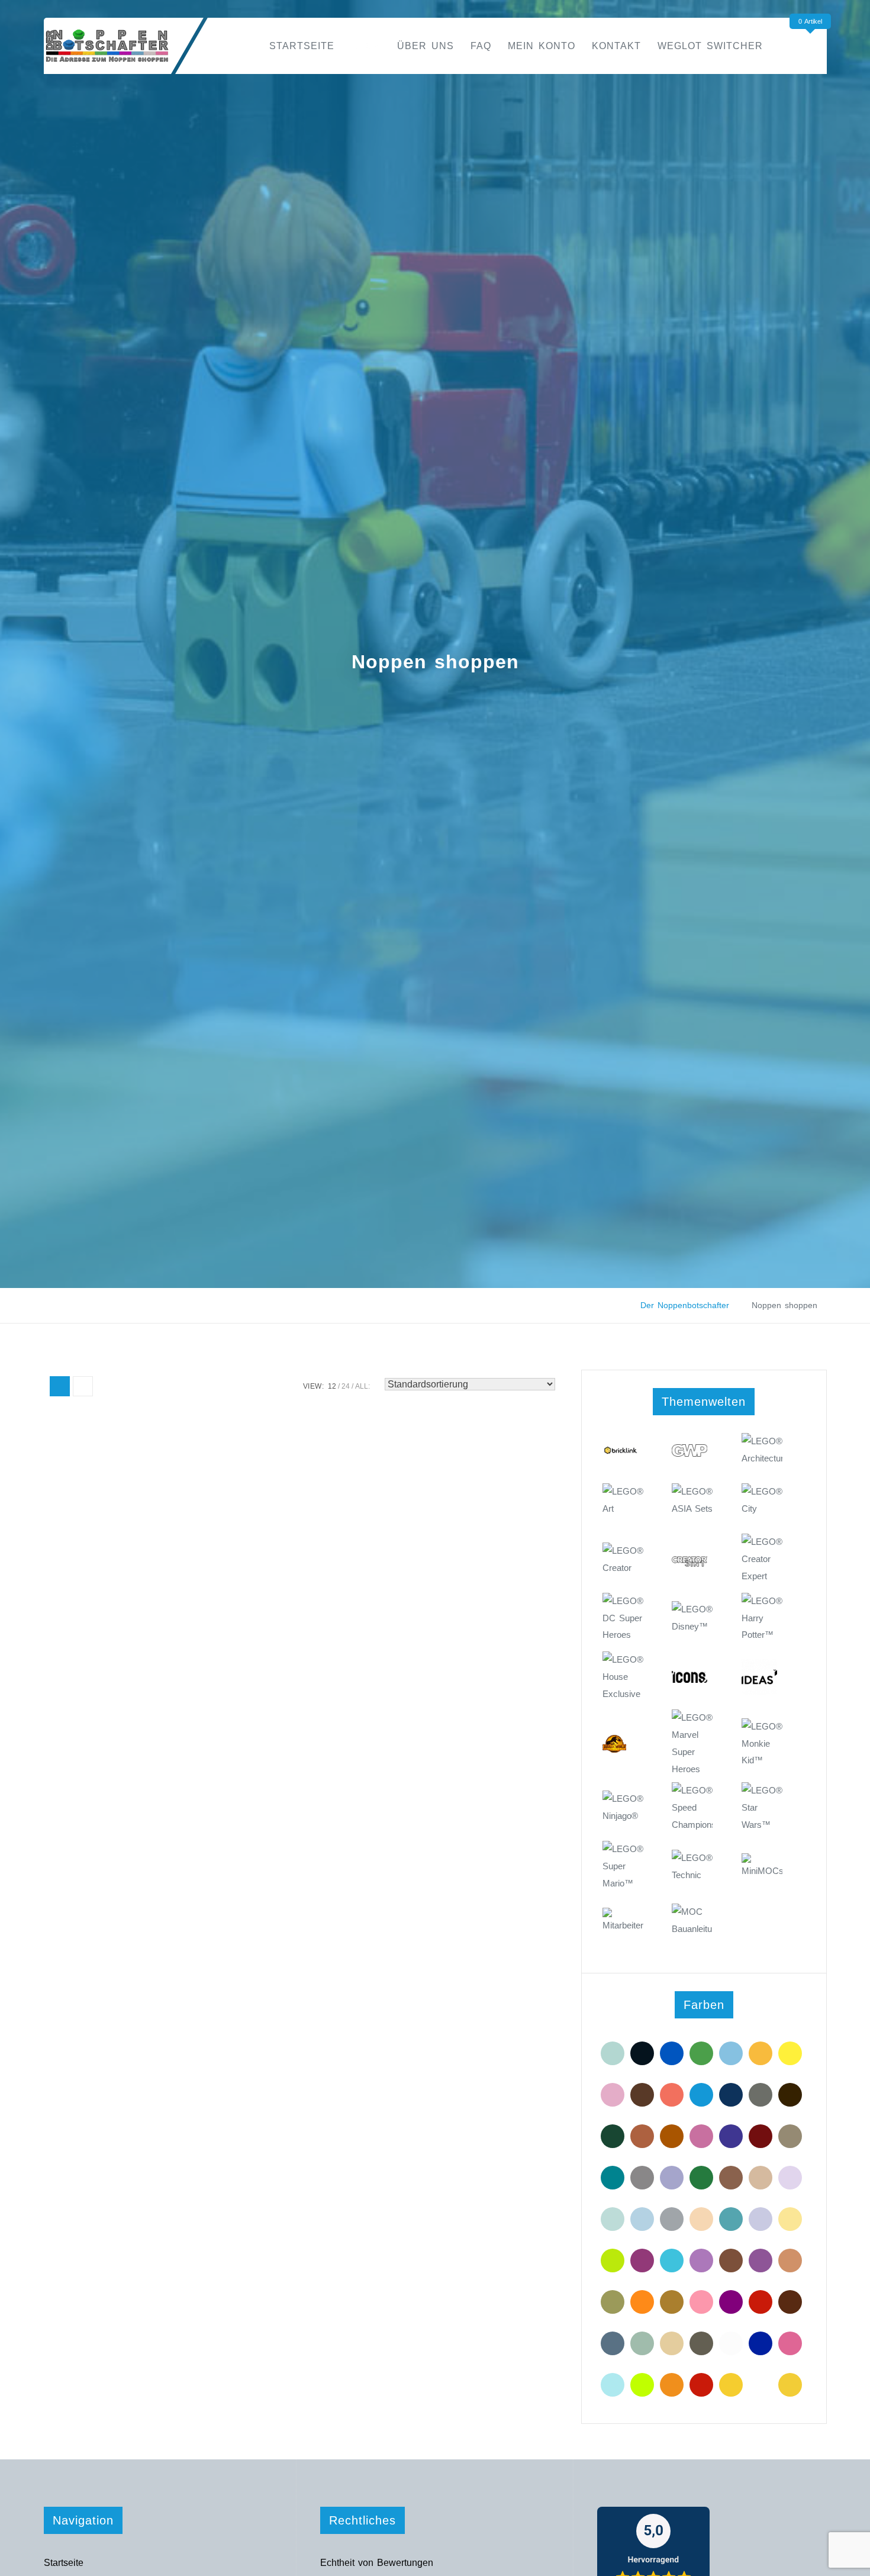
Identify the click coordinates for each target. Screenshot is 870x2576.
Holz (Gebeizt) (731, 2178)
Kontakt (616, 46)
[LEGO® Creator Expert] (762, 1556)
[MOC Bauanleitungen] (692, 1926)
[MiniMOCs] (762, 1875)
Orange (642, 2302)
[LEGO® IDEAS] (762, 1681)
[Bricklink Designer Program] (623, 1455)
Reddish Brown (790, 2302)
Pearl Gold (672, 2302)
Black (642, 2053)
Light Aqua (613, 2219)
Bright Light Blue (731, 2053)
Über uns (426, 46)
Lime (613, 2261)
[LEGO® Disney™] (692, 1623)
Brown (642, 2095)
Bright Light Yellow (790, 2053)
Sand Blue (613, 2343)
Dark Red (761, 2136)
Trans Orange (672, 2385)
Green (701, 2178)
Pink (701, 2302)
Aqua (613, 2053)
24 (346, 1386)
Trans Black (701, 2343)
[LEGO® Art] (623, 1506)
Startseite (302, 46)
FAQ (481, 46)
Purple (731, 2302)
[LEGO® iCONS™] (692, 1681)
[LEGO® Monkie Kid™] (762, 1741)
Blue (672, 2053)
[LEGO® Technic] (692, 1872)
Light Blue (642, 2219)
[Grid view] (60, 1386)
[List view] (83, 1386)
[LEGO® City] (762, 1506)
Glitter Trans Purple (672, 2178)
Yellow (790, 2385)
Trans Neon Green (642, 2385)
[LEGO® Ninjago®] (623, 1813)
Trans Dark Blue (761, 2343)
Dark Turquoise (613, 2178)
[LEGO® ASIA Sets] (692, 1506)
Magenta (642, 2261)
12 (332, 1386)
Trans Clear (731, 2343)
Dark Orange (672, 2136)
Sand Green (642, 2343)
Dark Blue (731, 2095)
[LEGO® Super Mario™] (623, 1863)
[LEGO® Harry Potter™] (762, 1615)
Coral (672, 2095)
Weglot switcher (710, 46)
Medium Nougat (731, 2261)
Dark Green (613, 2136)
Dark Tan (790, 2136)
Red (761, 2302)
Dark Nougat (642, 2136)
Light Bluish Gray (672, 2219)
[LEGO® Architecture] (762, 1455)
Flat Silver (642, 2178)
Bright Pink (613, 2095)
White (761, 2385)
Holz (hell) (761, 2178)
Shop (366, 46)
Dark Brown (790, 2095)
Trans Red (701, 2385)
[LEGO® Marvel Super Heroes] (692, 1732)
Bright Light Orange (761, 2053)
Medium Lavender (701, 2261)
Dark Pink (701, 2136)
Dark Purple (731, 2136)
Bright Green (701, 2053)
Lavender (790, 2178)
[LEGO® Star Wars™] (762, 1804)
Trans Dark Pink (790, 2343)
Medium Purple (761, 2261)
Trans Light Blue (613, 2385)
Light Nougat (701, 2219)
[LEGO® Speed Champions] (692, 1804)
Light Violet (761, 2219)
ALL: (362, 1386)
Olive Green (613, 2302)
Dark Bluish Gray (761, 2095)
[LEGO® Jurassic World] (623, 1754)
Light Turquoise (731, 2219)
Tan (672, 2343)
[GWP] (692, 1455)
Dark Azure (701, 2095)
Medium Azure (672, 2261)
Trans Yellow (731, 2385)
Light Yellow (790, 2219)
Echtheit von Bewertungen (377, 2563)
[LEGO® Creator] (623, 1565)
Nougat (790, 2261)
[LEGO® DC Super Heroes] (623, 1615)
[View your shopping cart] (813, 45)
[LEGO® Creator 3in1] (692, 1564)
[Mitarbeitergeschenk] (623, 1930)
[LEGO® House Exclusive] (623, 1674)
